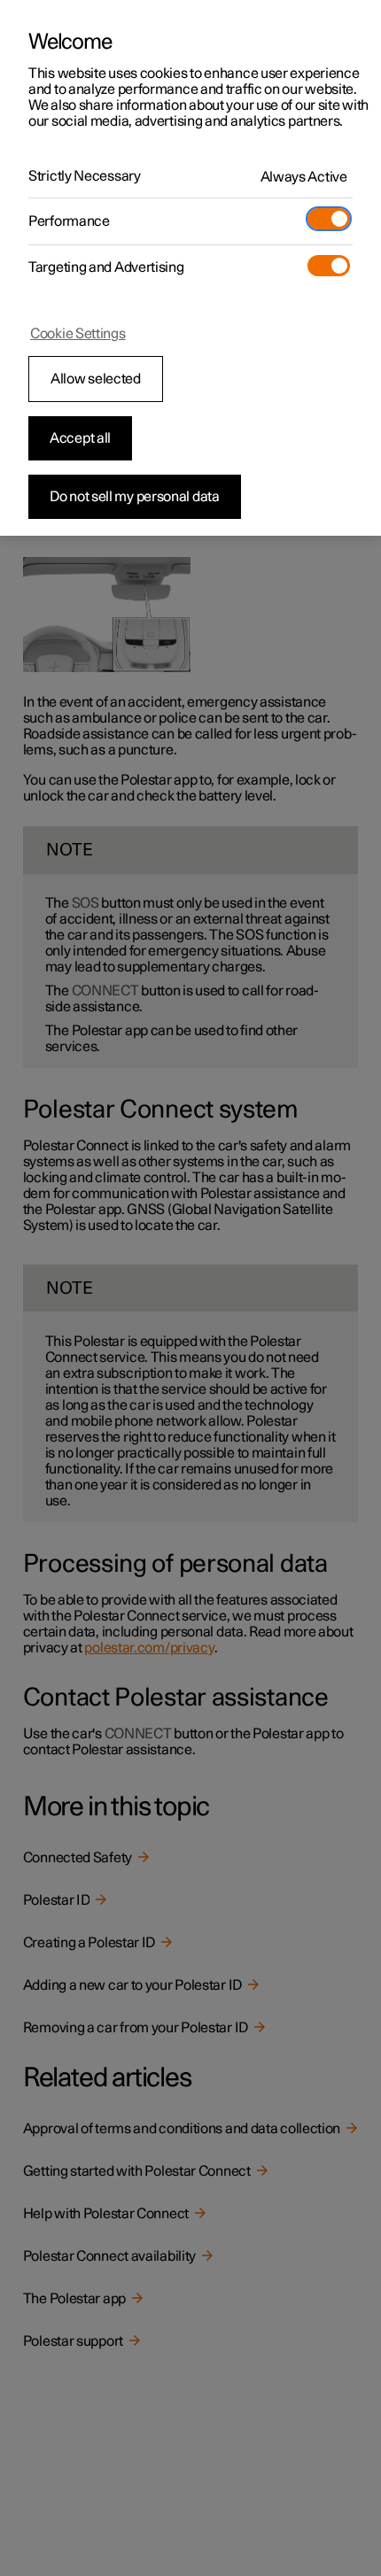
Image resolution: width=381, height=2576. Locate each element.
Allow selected (96, 379)
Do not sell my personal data (135, 497)
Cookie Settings (78, 334)
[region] (190, 268)
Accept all (80, 438)
